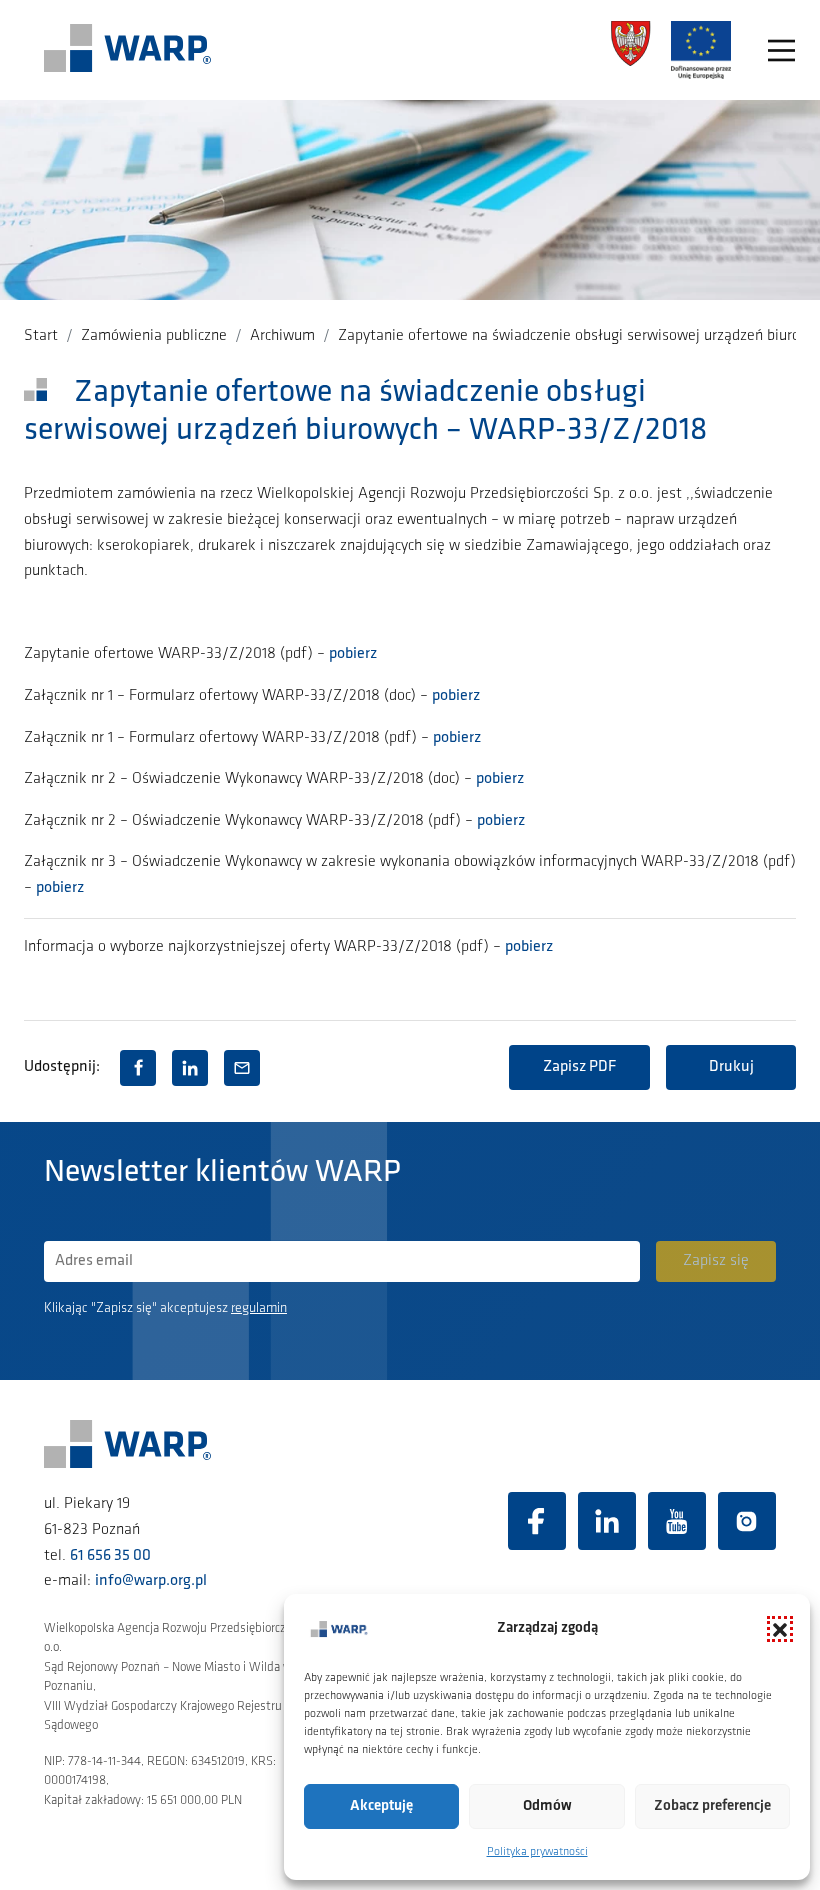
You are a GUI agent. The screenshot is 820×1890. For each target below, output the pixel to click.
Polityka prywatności (537, 1852)
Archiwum (282, 336)
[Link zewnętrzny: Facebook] (537, 1521)
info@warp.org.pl (151, 1581)
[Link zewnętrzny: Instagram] (747, 1521)
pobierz (353, 654)
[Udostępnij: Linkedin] (190, 1068)
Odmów (547, 1806)
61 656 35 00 (110, 1556)
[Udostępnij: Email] (242, 1068)
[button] (780, 1629)
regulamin (259, 1308)
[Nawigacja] (781, 50)
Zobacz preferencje (712, 1806)
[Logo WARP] (128, 50)
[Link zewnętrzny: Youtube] (677, 1521)
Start (41, 336)
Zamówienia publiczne (154, 336)
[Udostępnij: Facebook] (138, 1068)
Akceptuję (381, 1806)
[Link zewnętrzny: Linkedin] (607, 1521)
